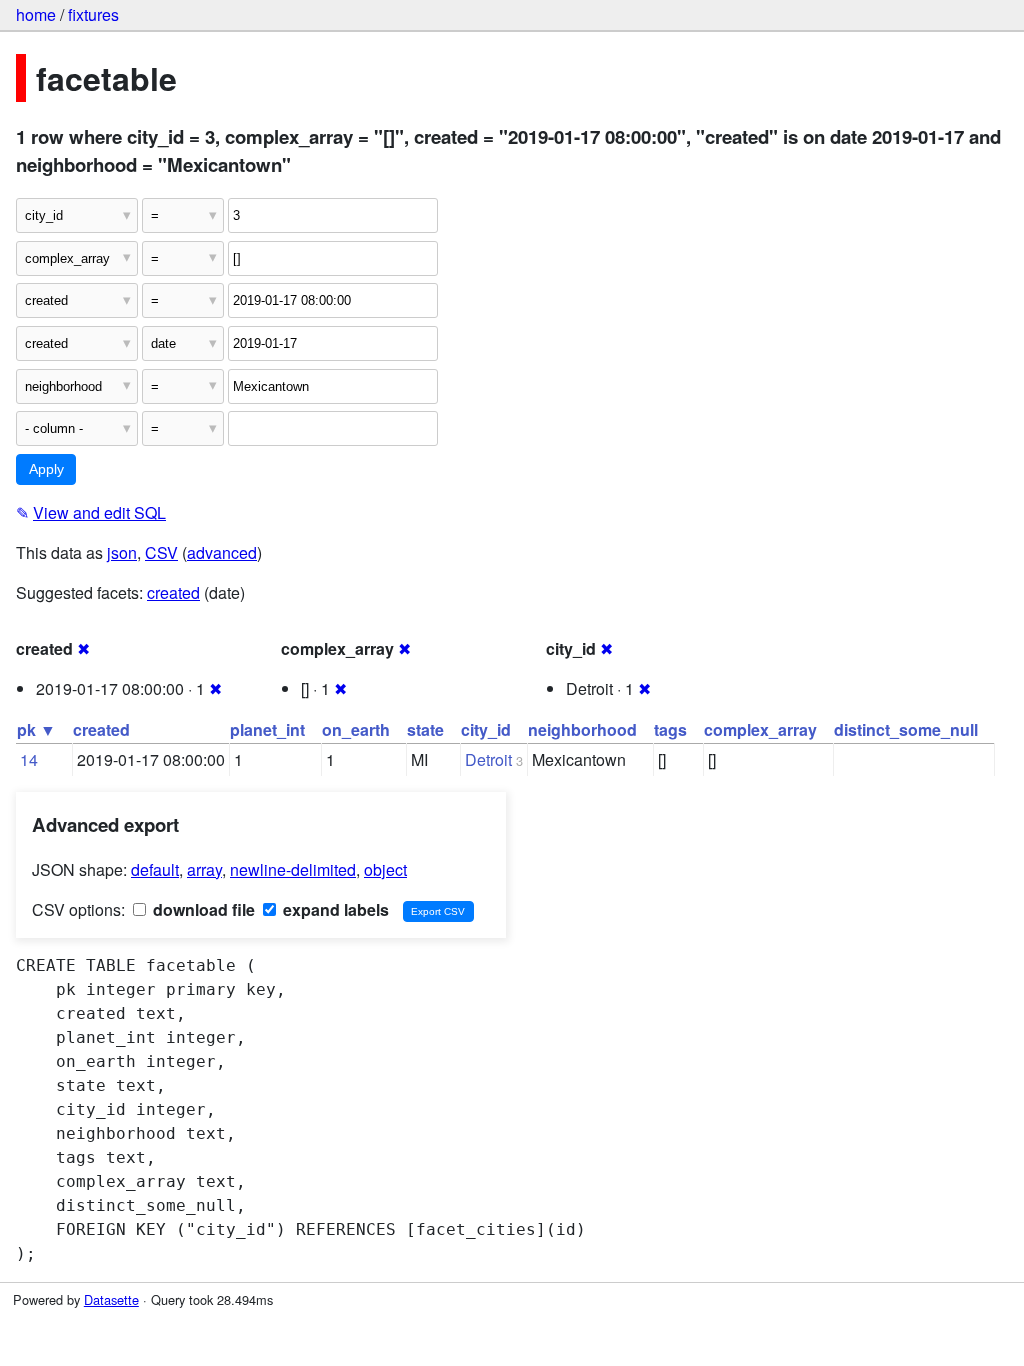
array (204, 869)
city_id (486, 729)
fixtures (93, 14)
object (385, 869)
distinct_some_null (906, 729)
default (155, 869)
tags (670, 729)
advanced (222, 552)
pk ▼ (36, 729)
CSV (161, 552)
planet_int (267, 729)
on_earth (356, 729)
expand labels (334, 909)
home (36, 14)
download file (202, 909)
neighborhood (582, 729)
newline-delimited (293, 869)
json (122, 552)
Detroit (488, 759)
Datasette (111, 1299)
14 (29, 759)
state (425, 729)
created (173, 592)
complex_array (760, 729)
